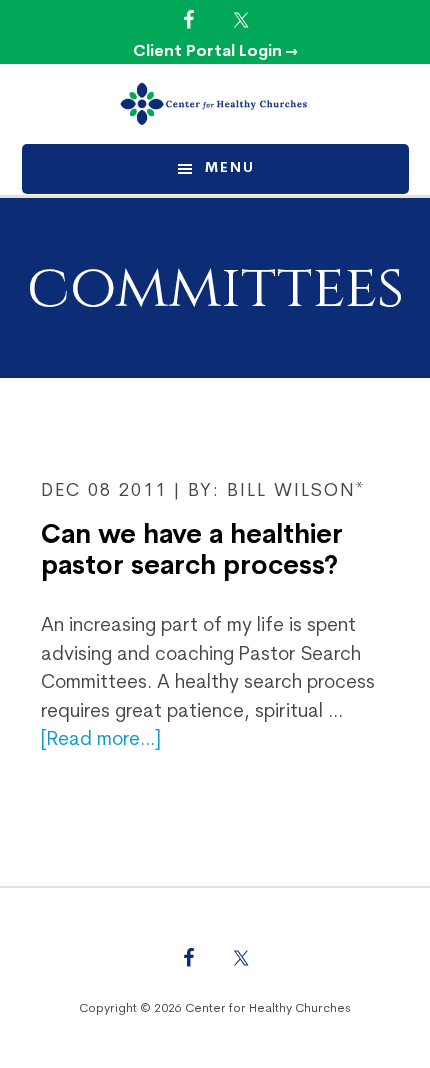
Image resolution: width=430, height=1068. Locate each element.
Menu (230, 168)
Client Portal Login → (215, 52)
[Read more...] (101, 740)
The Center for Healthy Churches (215, 104)
